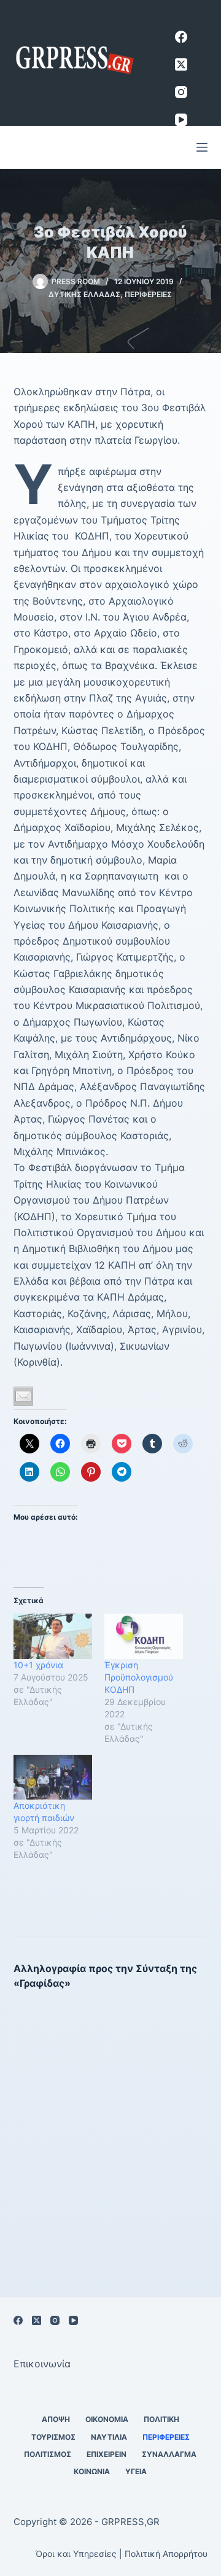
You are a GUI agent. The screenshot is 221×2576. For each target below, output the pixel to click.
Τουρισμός (53, 2437)
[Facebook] (181, 37)
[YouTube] (181, 120)
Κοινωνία (92, 2471)
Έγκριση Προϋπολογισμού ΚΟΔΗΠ (139, 1677)
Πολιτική (161, 2419)
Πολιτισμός (48, 2454)
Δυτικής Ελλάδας (84, 294)
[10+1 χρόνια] (53, 1636)
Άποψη (56, 2419)
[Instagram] (181, 92)
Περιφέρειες (148, 294)
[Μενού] (202, 147)
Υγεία (136, 2471)
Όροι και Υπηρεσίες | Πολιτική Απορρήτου (122, 2554)
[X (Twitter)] (181, 64)
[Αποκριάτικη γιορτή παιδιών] (53, 1777)
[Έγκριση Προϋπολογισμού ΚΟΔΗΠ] (144, 1636)
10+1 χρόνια (38, 1665)
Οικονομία (107, 2419)
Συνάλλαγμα (169, 2454)
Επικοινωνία (42, 2364)
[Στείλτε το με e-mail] (23, 1396)
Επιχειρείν (107, 2454)
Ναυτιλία (109, 2437)
